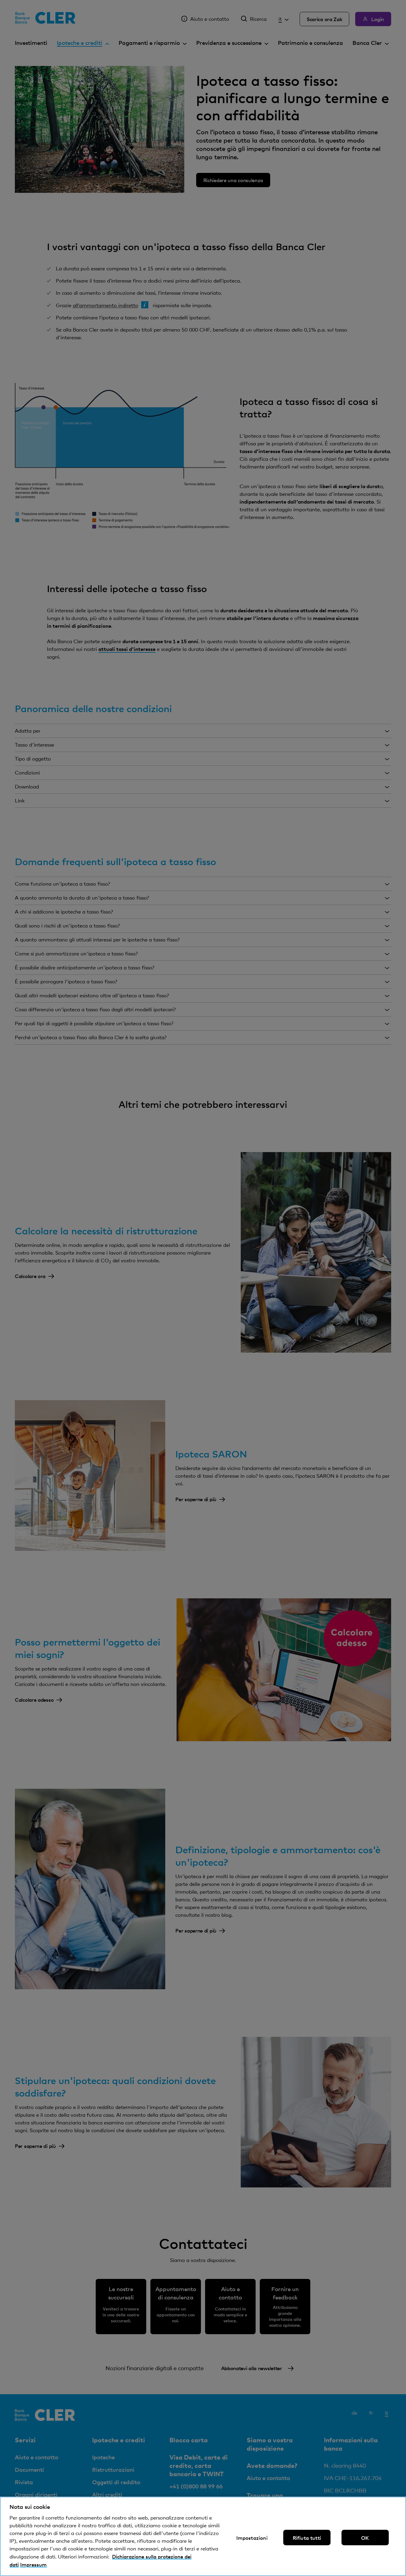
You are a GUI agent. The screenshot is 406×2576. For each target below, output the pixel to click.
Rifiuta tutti (307, 2537)
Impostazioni (252, 2537)
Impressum (33, 2564)
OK (365, 2537)
